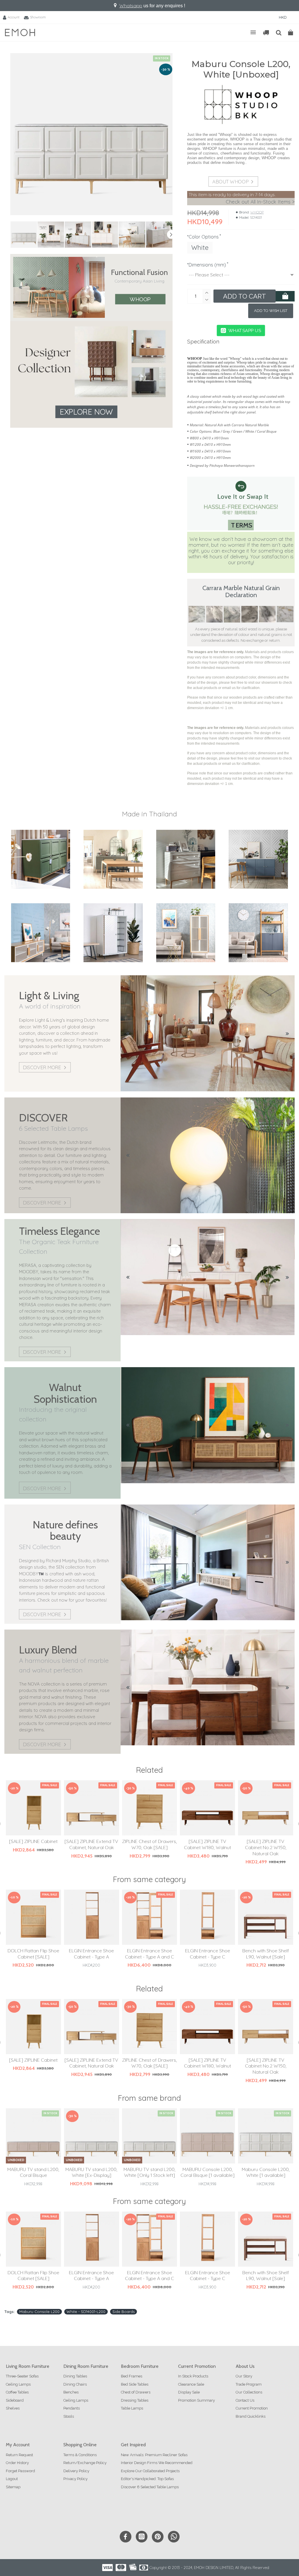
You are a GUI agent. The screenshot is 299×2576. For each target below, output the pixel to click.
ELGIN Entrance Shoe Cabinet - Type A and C (149, 1954)
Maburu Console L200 (39, 2312)
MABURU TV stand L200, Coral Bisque (33, 2172)
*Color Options (203, 237)
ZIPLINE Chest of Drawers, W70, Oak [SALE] (149, 1844)
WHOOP (140, 299)
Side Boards (124, 2312)
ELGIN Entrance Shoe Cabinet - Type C (208, 1954)
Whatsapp (131, 6)
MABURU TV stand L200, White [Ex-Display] (91, 2172)
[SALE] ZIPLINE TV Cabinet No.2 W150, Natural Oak (266, 1847)
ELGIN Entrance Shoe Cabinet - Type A (91, 1954)
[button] (12, 234)
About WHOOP (231, 182)
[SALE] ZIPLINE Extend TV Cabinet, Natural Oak (91, 1844)
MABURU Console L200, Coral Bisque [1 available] (207, 2172)
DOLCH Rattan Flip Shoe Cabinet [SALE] (33, 1954)
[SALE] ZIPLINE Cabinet (33, 1841)
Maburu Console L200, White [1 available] (266, 2172)
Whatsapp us (245, 330)
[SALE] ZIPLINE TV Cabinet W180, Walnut (207, 1844)
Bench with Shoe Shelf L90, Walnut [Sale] (266, 1954)
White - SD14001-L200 (86, 2312)
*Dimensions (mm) (207, 265)
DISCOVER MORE (42, 1067)
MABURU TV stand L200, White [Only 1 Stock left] (149, 2172)
